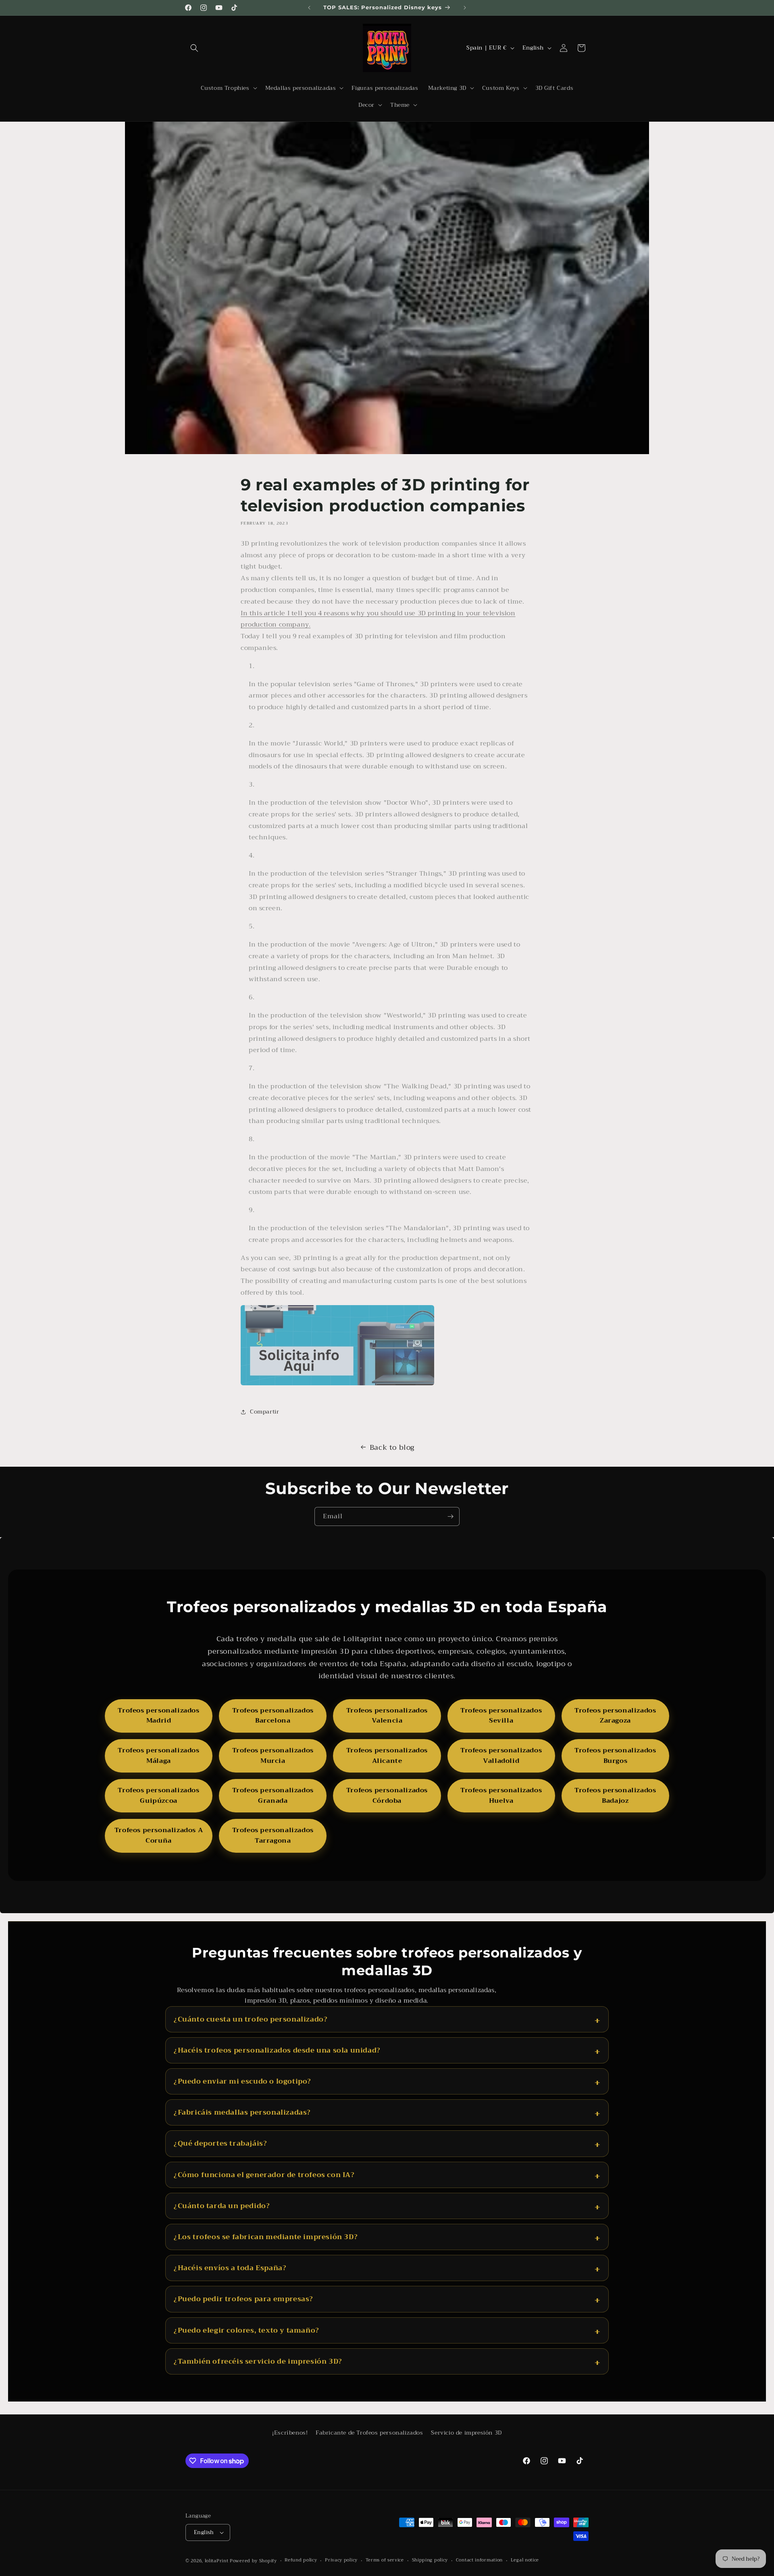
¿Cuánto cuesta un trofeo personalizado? (251, 2019)
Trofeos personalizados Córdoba (387, 1796)
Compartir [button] (264, 1412)
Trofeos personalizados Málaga (158, 1756)
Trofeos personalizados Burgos (615, 1756)
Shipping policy (430, 2560)
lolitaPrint (217, 2561)
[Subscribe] (450, 1516)
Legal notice (525, 2560)
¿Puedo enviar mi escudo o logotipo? (242, 2081)
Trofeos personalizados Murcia (273, 1756)
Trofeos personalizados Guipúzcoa (158, 1796)
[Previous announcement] (309, 8)
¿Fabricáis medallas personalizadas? (242, 2112)
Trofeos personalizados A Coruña (159, 1835)
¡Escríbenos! (290, 2433)
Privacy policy (341, 2560)
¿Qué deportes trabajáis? (220, 2143)
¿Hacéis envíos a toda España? (230, 2268)
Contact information (479, 2560)
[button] (194, 48)
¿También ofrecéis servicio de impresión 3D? (258, 2361)
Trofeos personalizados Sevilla (501, 1716)
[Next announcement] (465, 8)
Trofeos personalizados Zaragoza (615, 1716)
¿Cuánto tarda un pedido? (222, 2206)
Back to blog (392, 1447)
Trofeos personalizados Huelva (501, 1796)
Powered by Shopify (253, 2561)
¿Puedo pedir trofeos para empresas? (243, 2299)
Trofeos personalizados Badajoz (615, 1796)
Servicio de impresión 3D (466, 2433)
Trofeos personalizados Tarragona (273, 1835)
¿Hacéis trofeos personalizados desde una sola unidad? (277, 2050)
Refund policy (301, 2560)
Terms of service (385, 2560)
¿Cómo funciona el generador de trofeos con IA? (264, 2175)
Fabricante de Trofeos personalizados (369, 2433)
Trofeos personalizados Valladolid (501, 1756)
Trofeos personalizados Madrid (158, 1716)
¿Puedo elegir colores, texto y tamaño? (247, 2330)
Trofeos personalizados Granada (273, 1796)
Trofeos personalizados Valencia (387, 1716)
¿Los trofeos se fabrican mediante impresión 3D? (266, 2237)
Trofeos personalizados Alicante (387, 1756)
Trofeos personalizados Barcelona (273, 1716)
